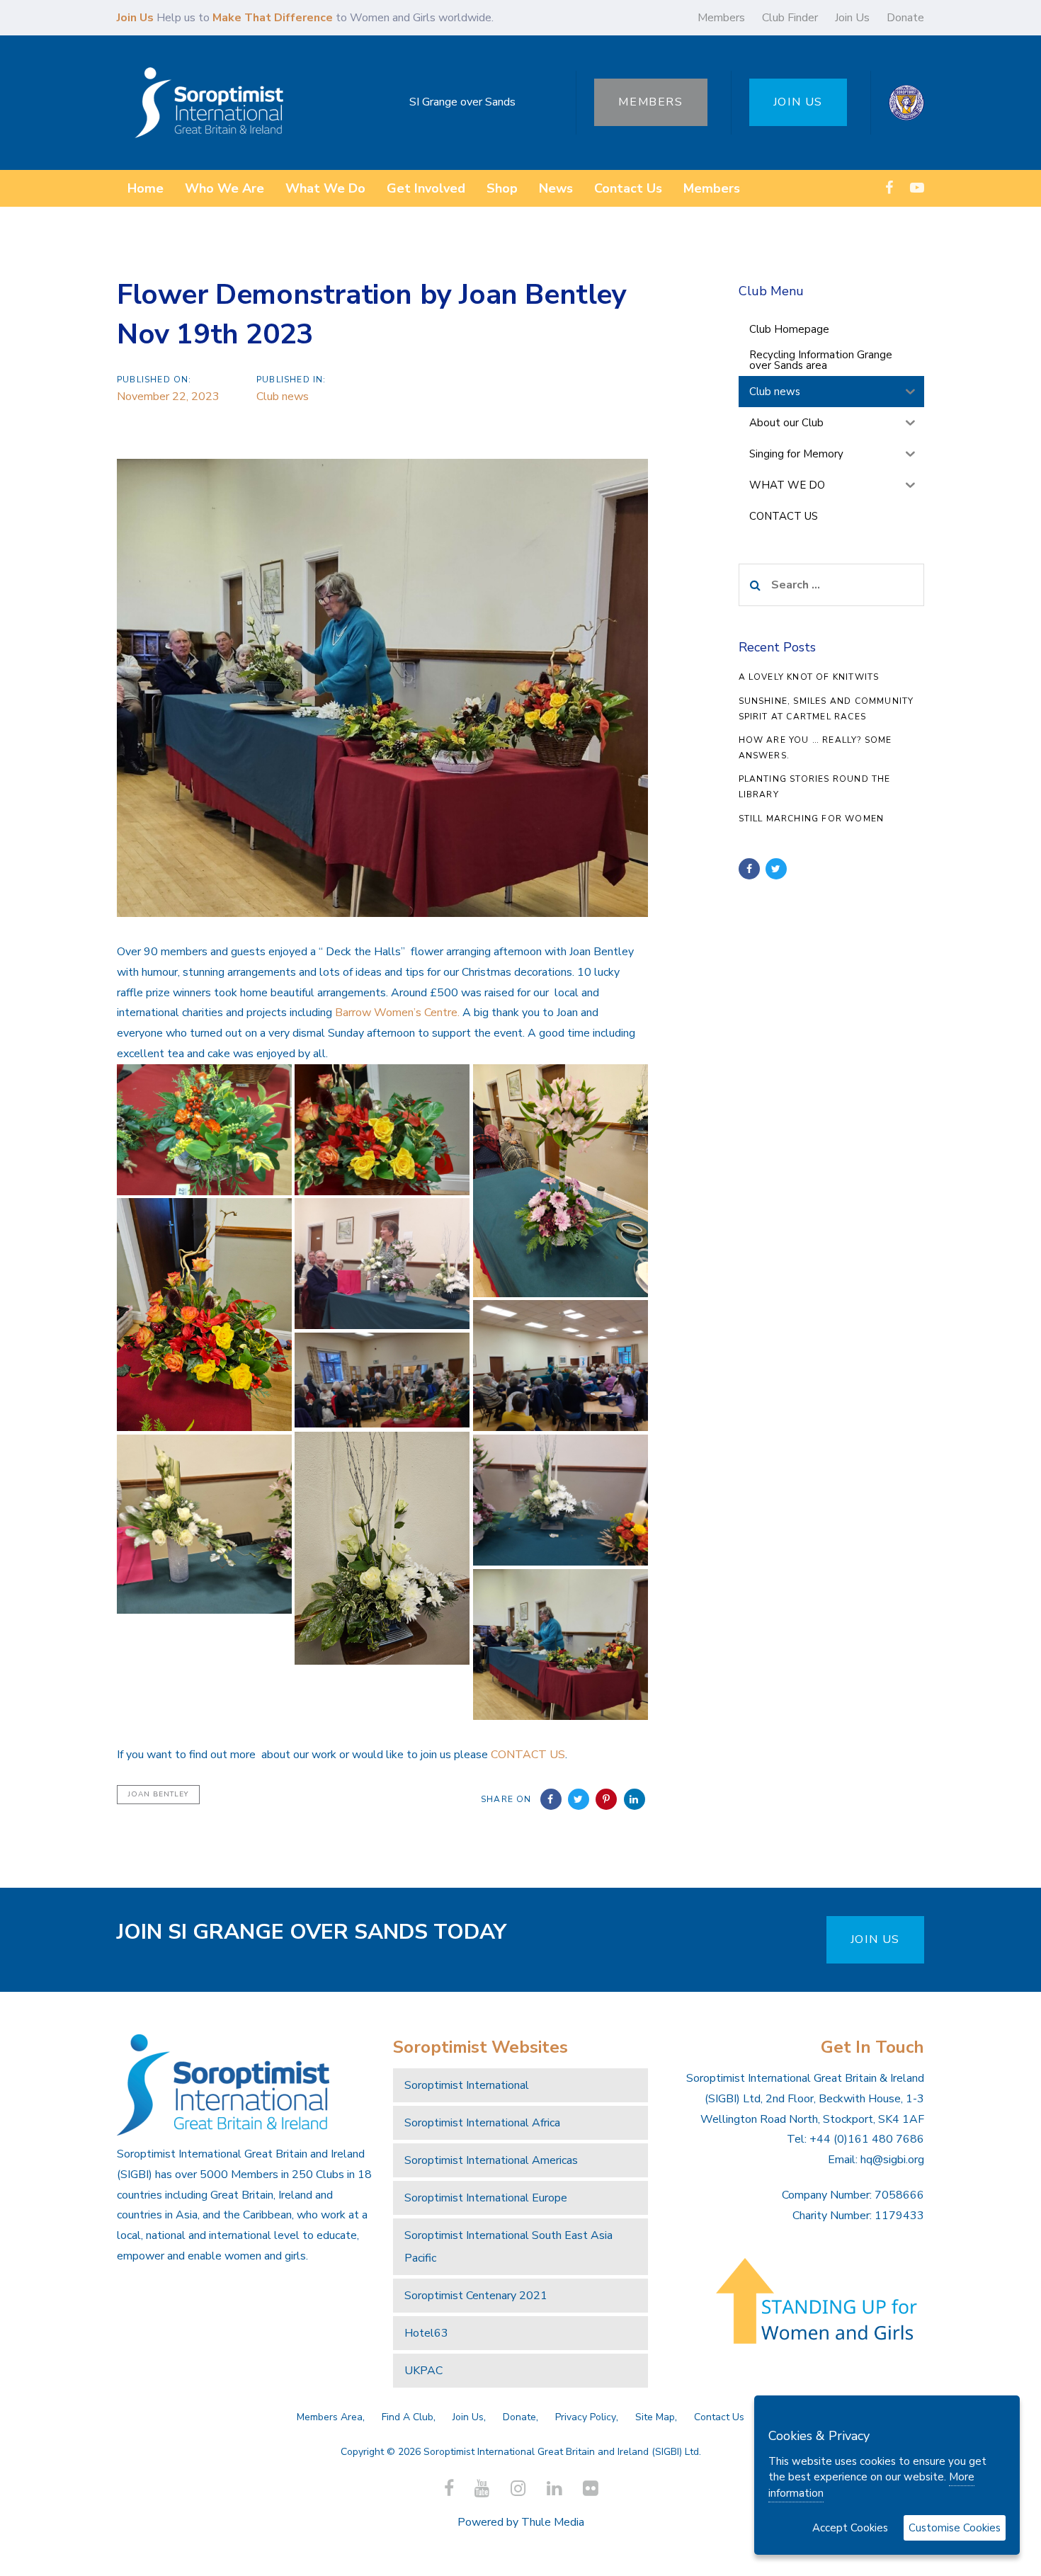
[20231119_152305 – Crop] (382, 1380)
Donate (905, 18)
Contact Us (719, 2417)
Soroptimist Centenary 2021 (476, 2296)
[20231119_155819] (561, 1500)
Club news (283, 397)
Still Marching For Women (812, 819)
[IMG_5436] (204, 1315)
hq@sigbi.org (892, 2160)
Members (721, 18)
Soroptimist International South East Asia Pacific (508, 2247)
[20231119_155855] (382, 1130)
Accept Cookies (850, 2528)
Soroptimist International (467, 2085)
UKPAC (423, 2371)
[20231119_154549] (561, 1366)
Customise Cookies (955, 2528)
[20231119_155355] (382, 1264)
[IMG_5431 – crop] (204, 1524)
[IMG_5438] (561, 1181)
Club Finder (790, 18)
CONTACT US (528, 1755)
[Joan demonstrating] (561, 1645)
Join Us (852, 18)
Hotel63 (426, 2333)
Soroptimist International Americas (491, 2160)
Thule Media (553, 2522)
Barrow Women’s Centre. (397, 1013)
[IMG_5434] (382, 1548)
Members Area (330, 2417)
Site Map (655, 2417)
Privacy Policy (586, 2417)
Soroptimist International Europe (486, 2198)
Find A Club (408, 2417)
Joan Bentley (158, 1794)
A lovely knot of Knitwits (809, 677)
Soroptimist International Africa (482, 2123)
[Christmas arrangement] (204, 1130)
